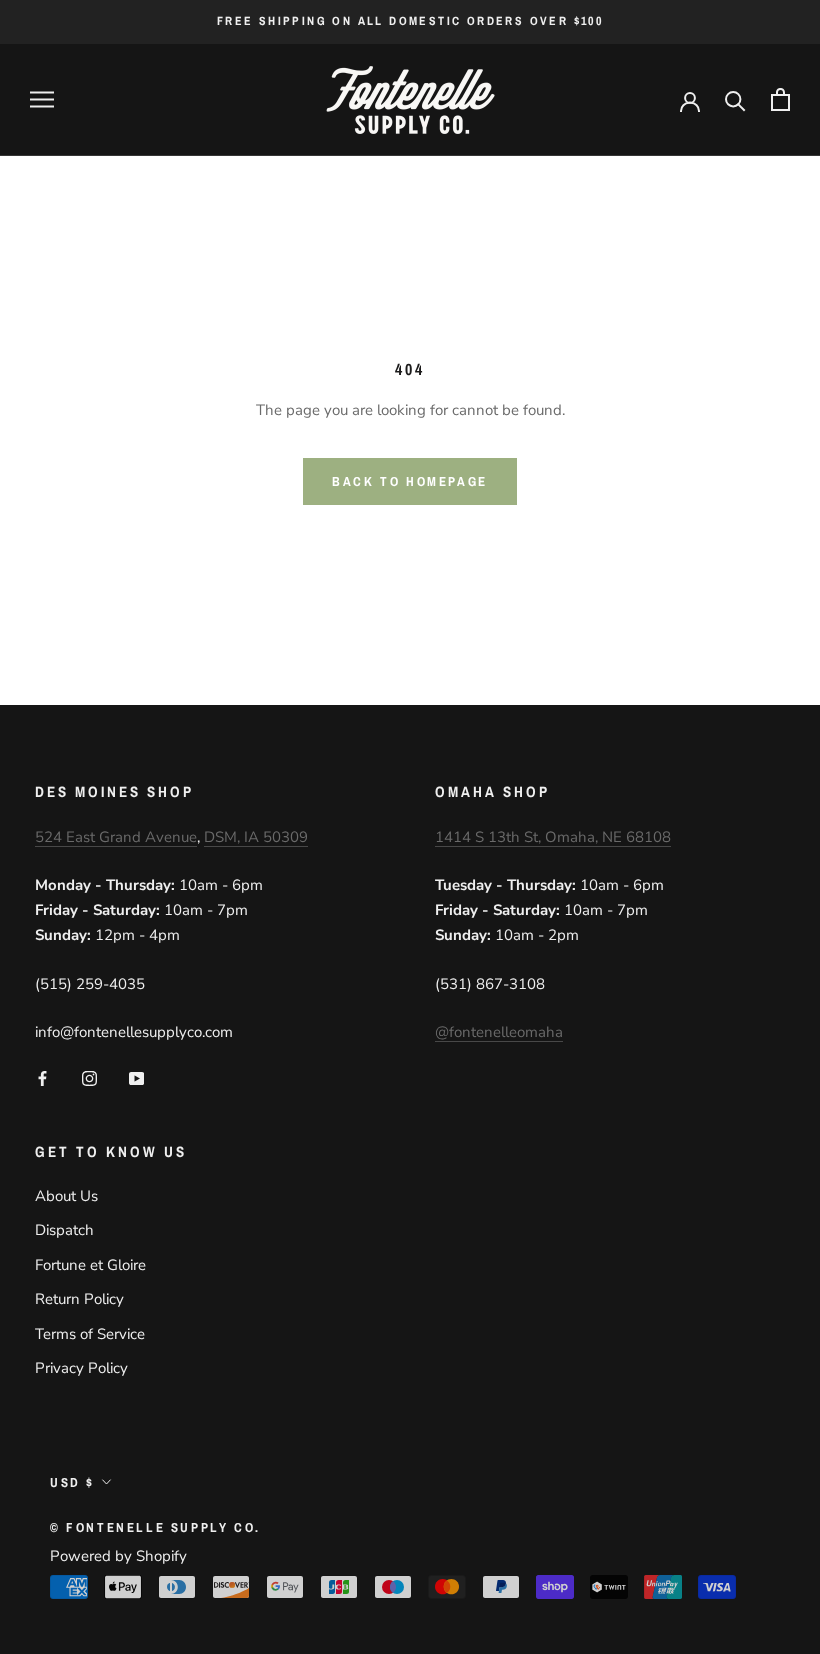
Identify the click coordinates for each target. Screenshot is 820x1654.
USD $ (72, 1482)
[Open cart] (780, 99)
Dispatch (64, 1230)
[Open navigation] (42, 99)
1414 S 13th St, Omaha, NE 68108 (553, 837)
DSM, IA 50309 (256, 837)
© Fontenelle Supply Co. (155, 1527)
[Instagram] (89, 1077)
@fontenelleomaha (499, 1032)
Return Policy (79, 1299)
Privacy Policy (81, 1368)
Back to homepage (410, 481)
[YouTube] (136, 1077)
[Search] (735, 99)
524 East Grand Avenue (116, 837)
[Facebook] (42, 1077)
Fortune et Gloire (90, 1265)
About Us (66, 1196)
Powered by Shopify (118, 1556)
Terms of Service (90, 1334)
